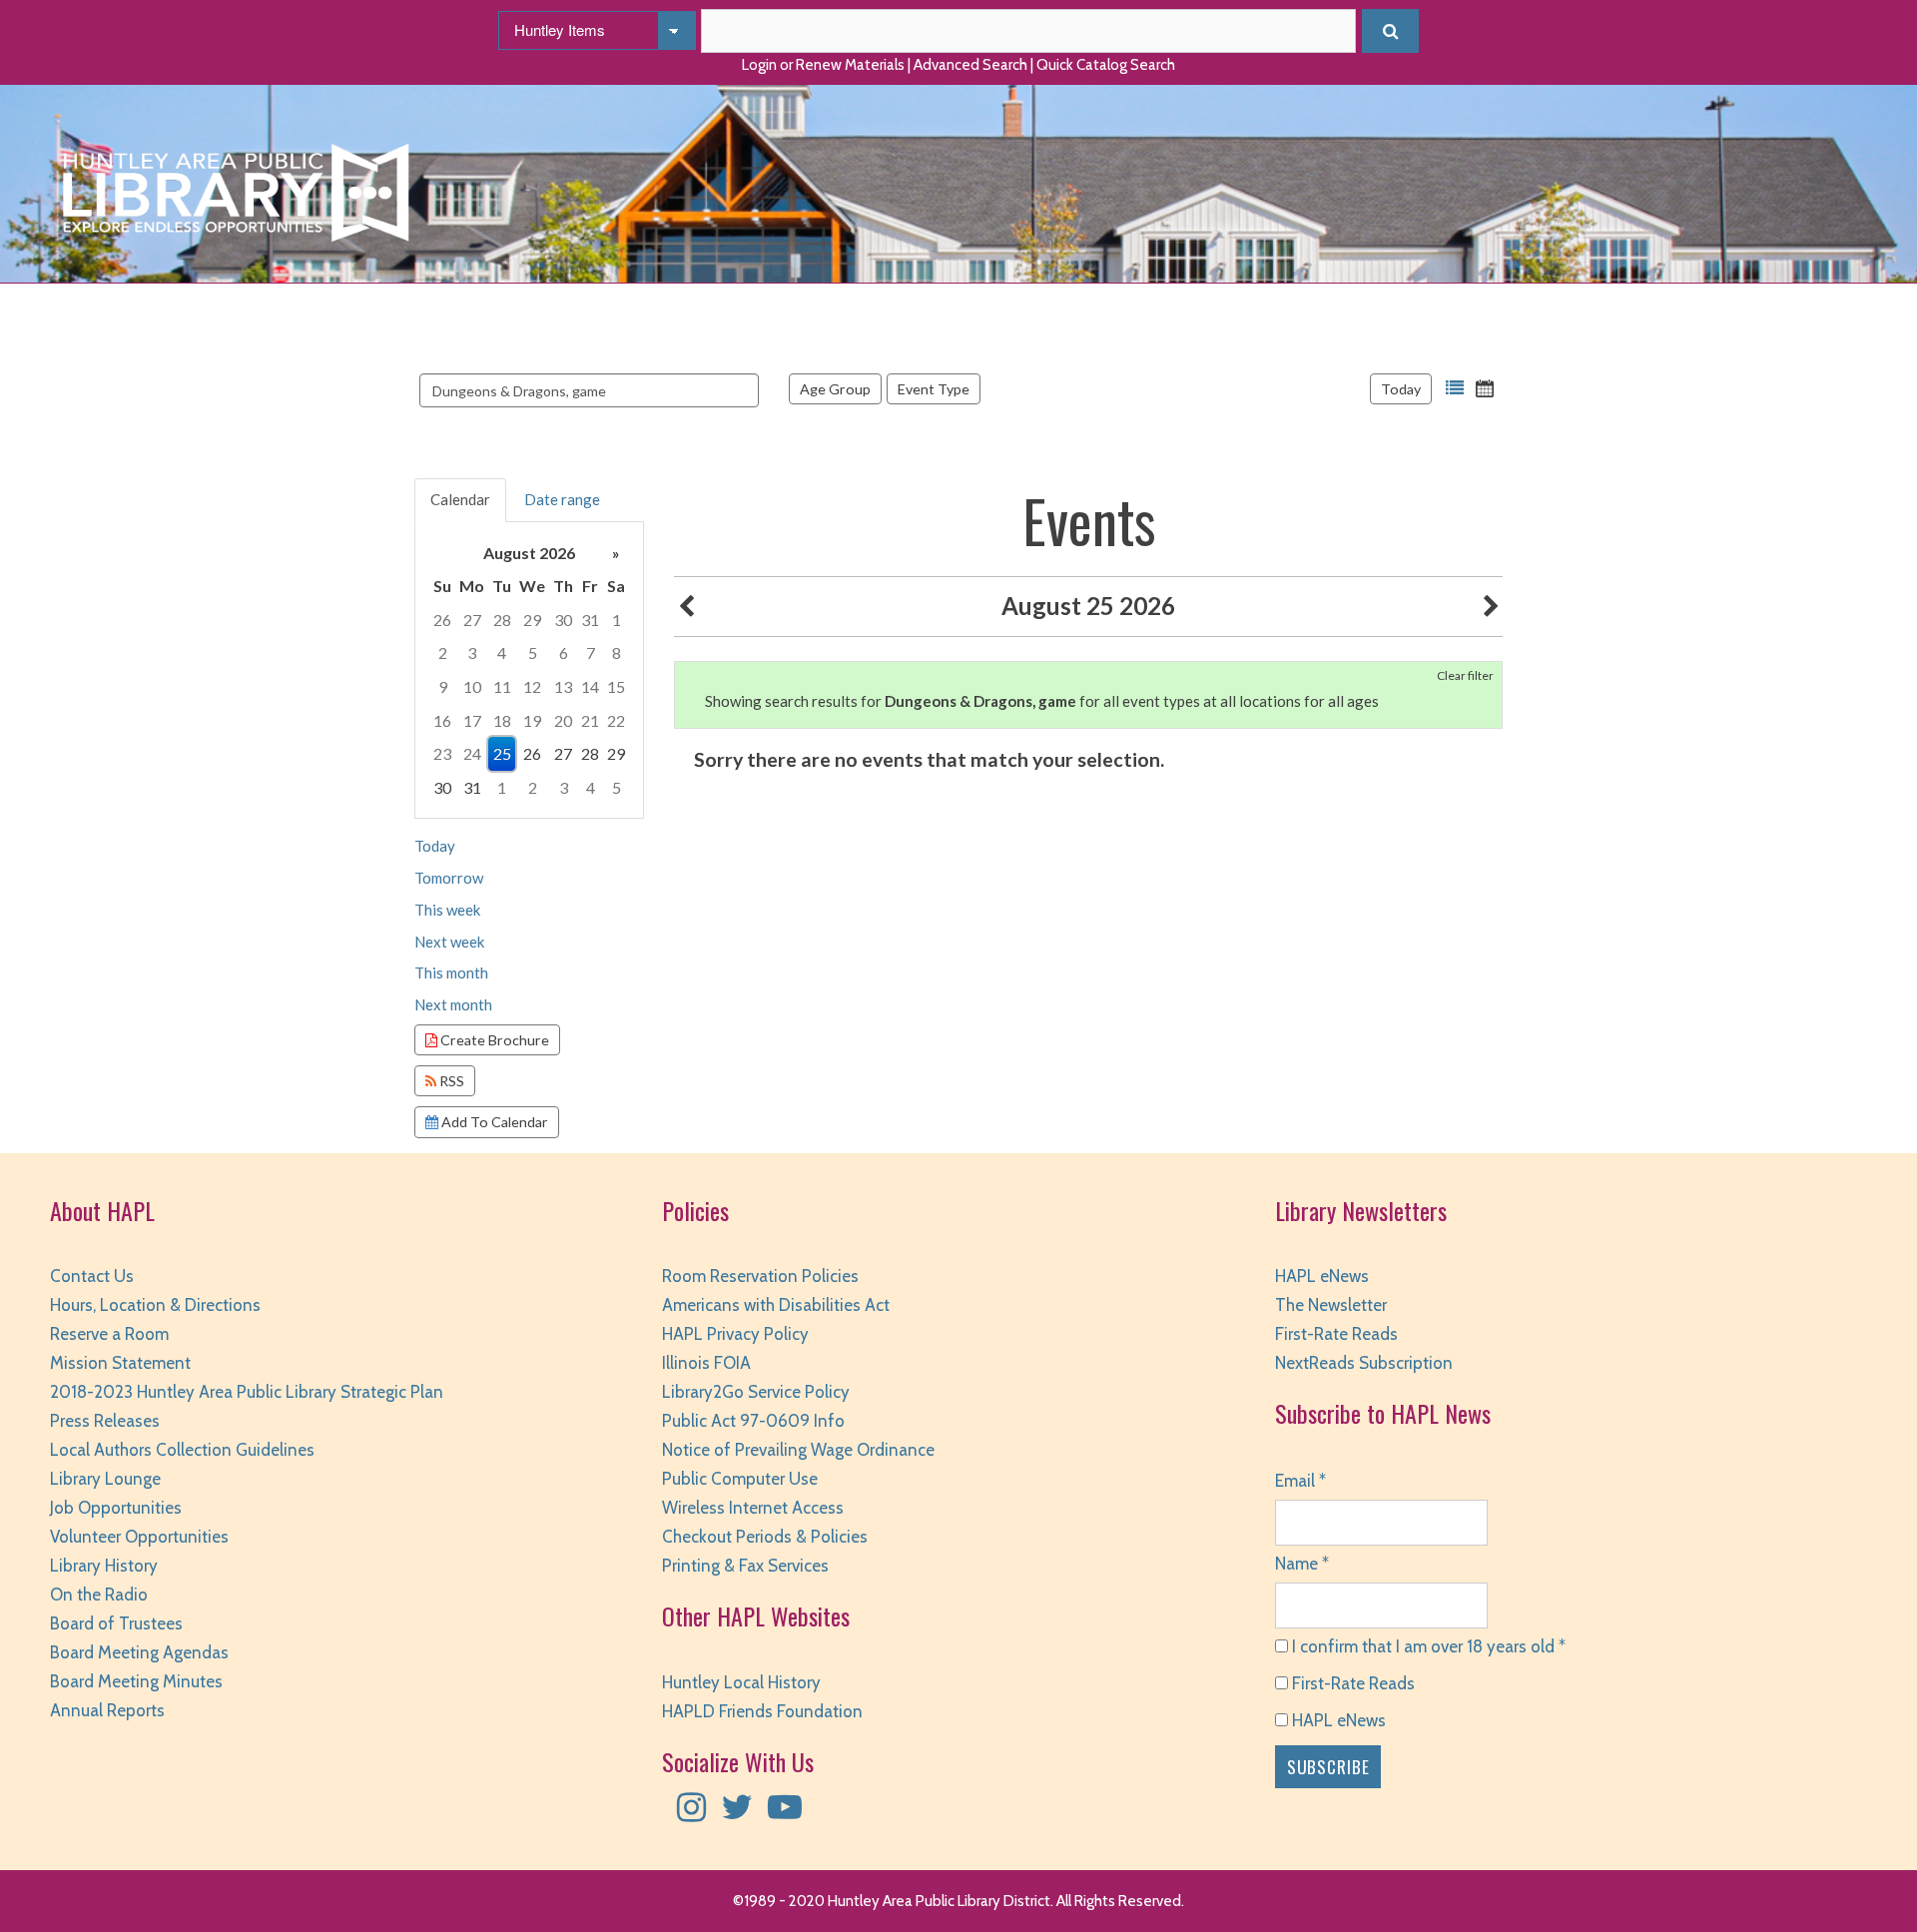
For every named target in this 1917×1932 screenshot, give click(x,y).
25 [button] (502, 753)
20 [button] (563, 720)
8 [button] (617, 652)
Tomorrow (449, 878)
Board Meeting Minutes (136, 1681)
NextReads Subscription (1364, 1363)
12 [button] (532, 686)
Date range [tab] (562, 499)
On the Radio (99, 1595)
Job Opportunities (116, 1508)
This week (447, 910)
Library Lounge (105, 1479)
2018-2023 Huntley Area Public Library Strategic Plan (247, 1392)
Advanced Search (970, 65)
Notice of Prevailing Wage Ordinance (798, 1450)
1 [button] (617, 620)
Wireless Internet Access (753, 1508)
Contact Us (92, 1276)
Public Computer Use (740, 1479)
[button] (1455, 388)
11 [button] (502, 686)
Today (1401, 389)
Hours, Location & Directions (155, 1305)
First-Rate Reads (1336, 1334)
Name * (1302, 1564)
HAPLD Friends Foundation (762, 1711)
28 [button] (502, 620)
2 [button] (443, 652)
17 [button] (472, 720)
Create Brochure (493, 1040)
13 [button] (563, 686)
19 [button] (532, 720)
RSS (450, 1081)
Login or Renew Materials (823, 65)
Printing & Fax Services (745, 1566)
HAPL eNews (1322, 1276)
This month (451, 972)
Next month (453, 1004)
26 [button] (442, 620)
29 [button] (532, 620)
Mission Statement (120, 1363)
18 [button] (502, 720)
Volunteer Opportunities (139, 1537)
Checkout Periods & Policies (765, 1537)
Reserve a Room (109, 1334)
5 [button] (533, 652)
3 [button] (472, 652)
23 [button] (442, 753)
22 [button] (616, 720)
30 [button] (563, 620)
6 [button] (564, 652)
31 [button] (590, 620)
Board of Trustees (116, 1623)
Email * (1300, 1481)
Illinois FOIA (706, 1363)
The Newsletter (1331, 1305)
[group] (529, 670)
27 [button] (472, 620)
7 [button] (591, 652)
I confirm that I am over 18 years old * (1427, 1646)
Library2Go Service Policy (756, 1392)
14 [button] (590, 686)
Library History (104, 1566)
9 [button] (443, 686)
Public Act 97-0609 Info (753, 1421)
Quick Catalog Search (1106, 65)
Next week (449, 942)
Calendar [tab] (460, 499)
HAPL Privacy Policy (735, 1334)
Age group (835, 389)
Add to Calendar (493, 1122)
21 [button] (590, 720)
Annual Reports (107, 1710)
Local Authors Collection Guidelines (182, 1450)
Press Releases (105, 1421)
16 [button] (442, 720)
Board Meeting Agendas (139, 1652)
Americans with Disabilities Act (776, 1305)
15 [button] (616, 686)
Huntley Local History (741, 1682)
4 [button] (502, 652)
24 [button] (472, 753)
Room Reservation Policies (760, 1276)
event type (934, 389)
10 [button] (472, 686)
